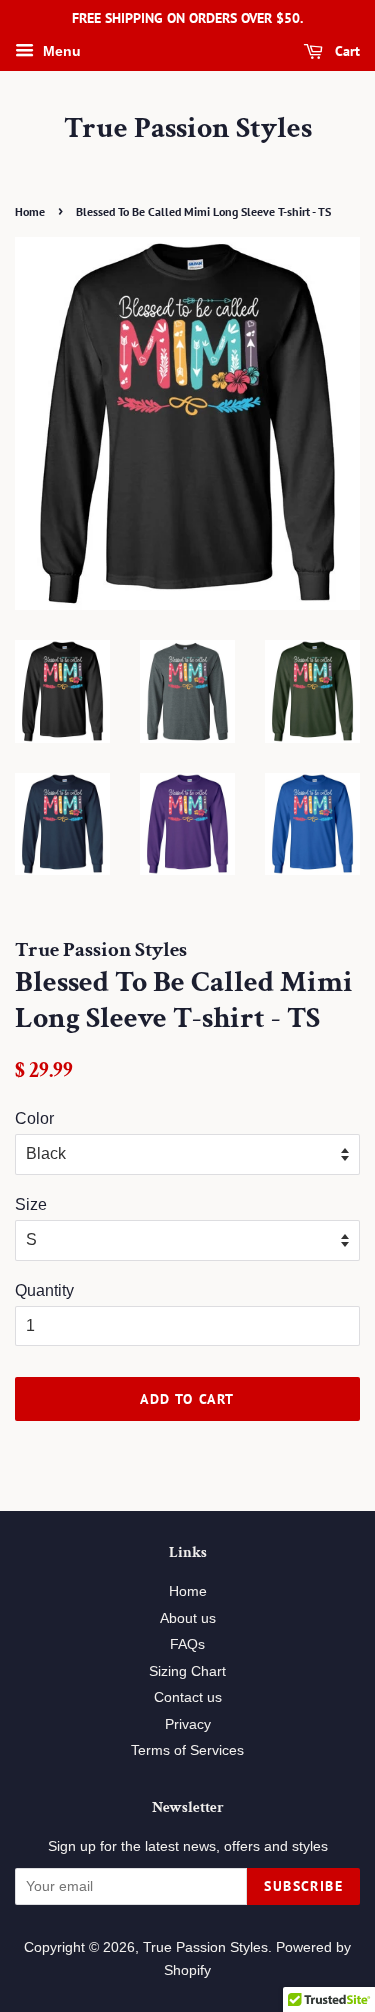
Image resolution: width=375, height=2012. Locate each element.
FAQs (187, 1644)
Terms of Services (187, 1750)
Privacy (188, 1724)
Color (34, 1118)
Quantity (44, 1290)
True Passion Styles (188, 129)
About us (188, 1618)
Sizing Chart (187, 1671)
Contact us (188, 1697)
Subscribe (303, 1886)
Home (30, 211)
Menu (60, 51)
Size (31, 1204)
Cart (345, 51)
